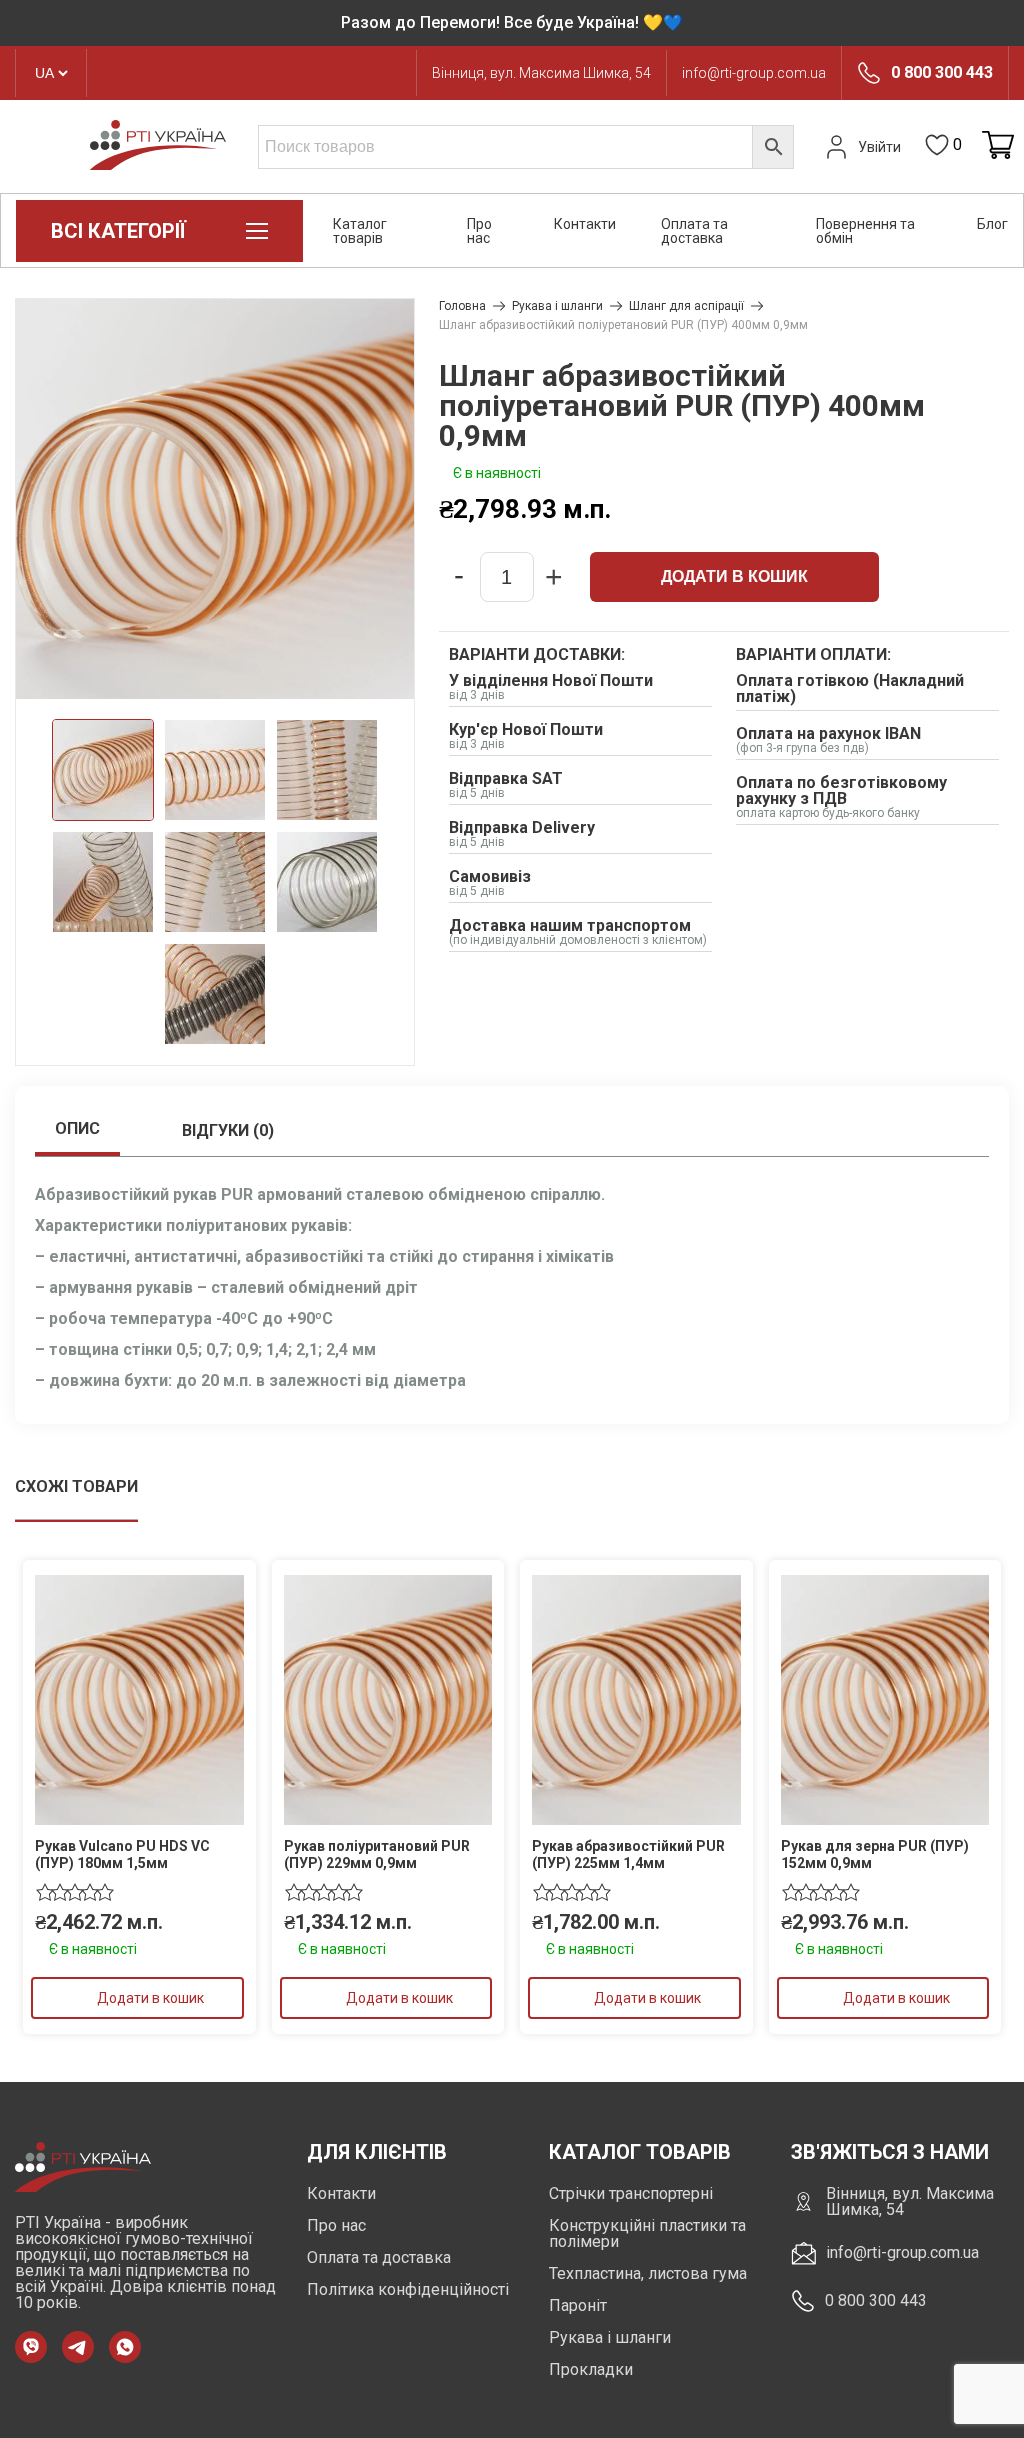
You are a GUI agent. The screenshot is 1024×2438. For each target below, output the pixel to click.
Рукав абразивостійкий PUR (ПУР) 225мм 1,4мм (628, 1854)
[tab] (77, 1131)
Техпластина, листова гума (648, 2273)
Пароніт (578, 2305)
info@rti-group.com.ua (754, 73)
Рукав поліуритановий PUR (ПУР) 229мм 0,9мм (377, 1854)
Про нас (479, 231)
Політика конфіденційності (408, 2289)
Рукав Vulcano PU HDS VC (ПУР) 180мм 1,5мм (122, 1854)
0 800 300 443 (942, 73)
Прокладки (591, 2369)
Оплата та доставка (694, 231)
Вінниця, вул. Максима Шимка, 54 (541, 73)
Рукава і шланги (557, 306)
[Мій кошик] (998, 146)
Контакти (585, 224)
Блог (992, 224)
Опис (77, 1128)
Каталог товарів (360, 231)
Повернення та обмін (865, 231)
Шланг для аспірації (686, 306)
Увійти (879, 147)
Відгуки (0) (228, 1130)
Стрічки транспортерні (631, 2193)
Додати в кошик (734, 576)
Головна (462, 306)
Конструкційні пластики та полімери (647, 2233)
